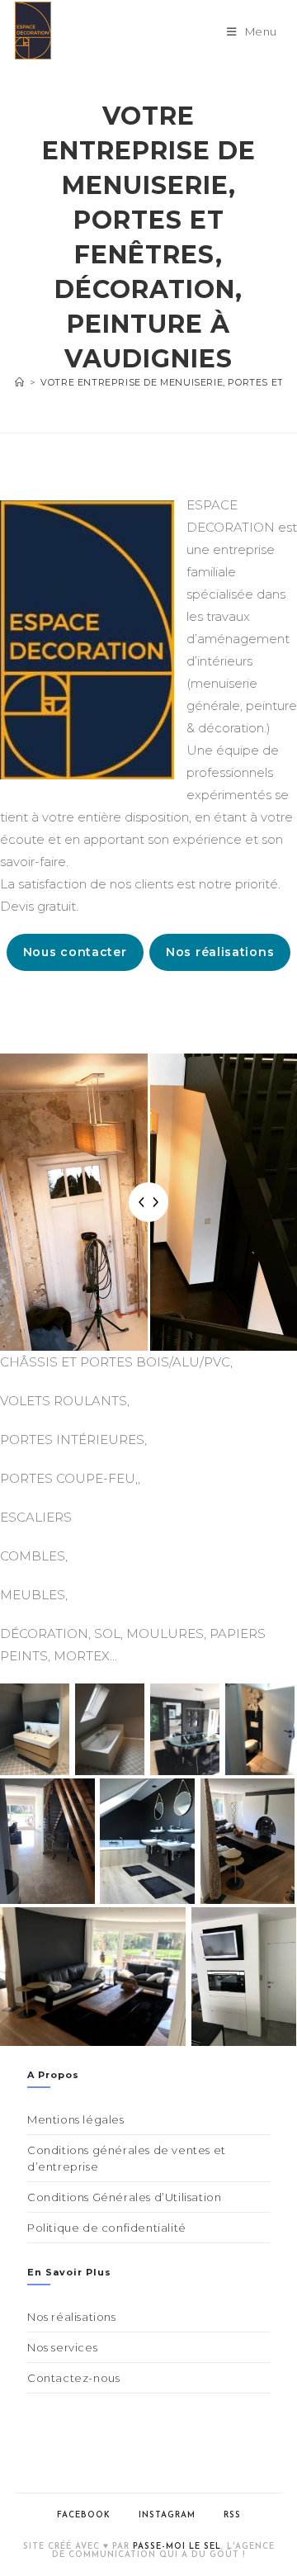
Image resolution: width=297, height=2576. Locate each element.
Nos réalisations (220, 952)
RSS (232, 2515)
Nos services (62, 2347)
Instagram (167, 2515)
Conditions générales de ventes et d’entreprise (127, 2158)
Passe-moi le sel (177, 2547)
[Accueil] (20, 382)
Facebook (84, 2515)
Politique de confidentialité (107, 2228)
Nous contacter (75, 952)
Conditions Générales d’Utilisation (124, 2197)
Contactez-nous (73, 2378)
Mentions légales (76, 2119)
